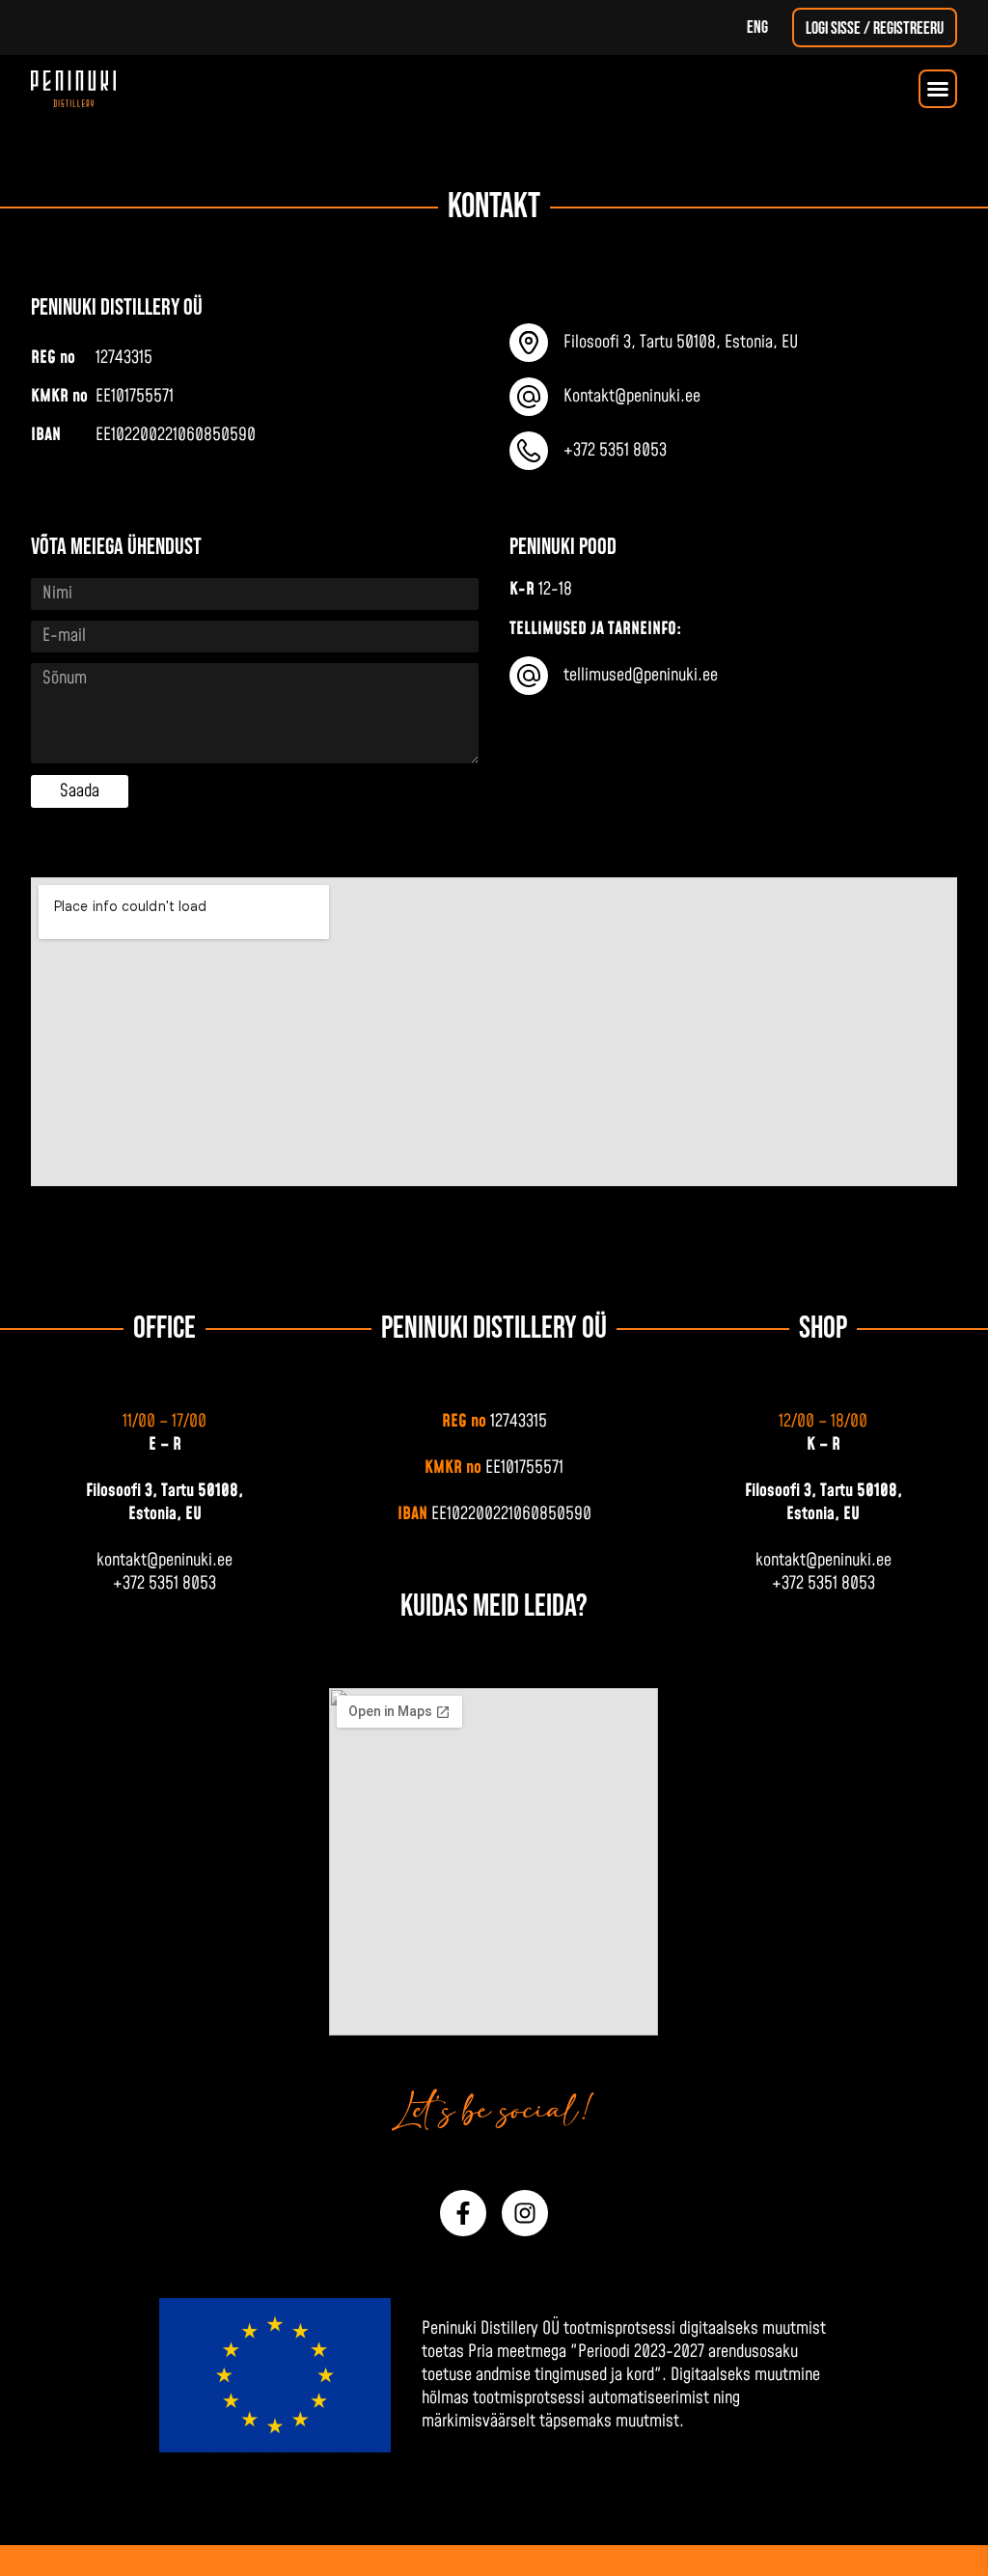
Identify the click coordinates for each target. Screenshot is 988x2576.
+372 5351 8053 (165, 1583)
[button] (938, 89)
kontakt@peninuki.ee (165, 1560)
